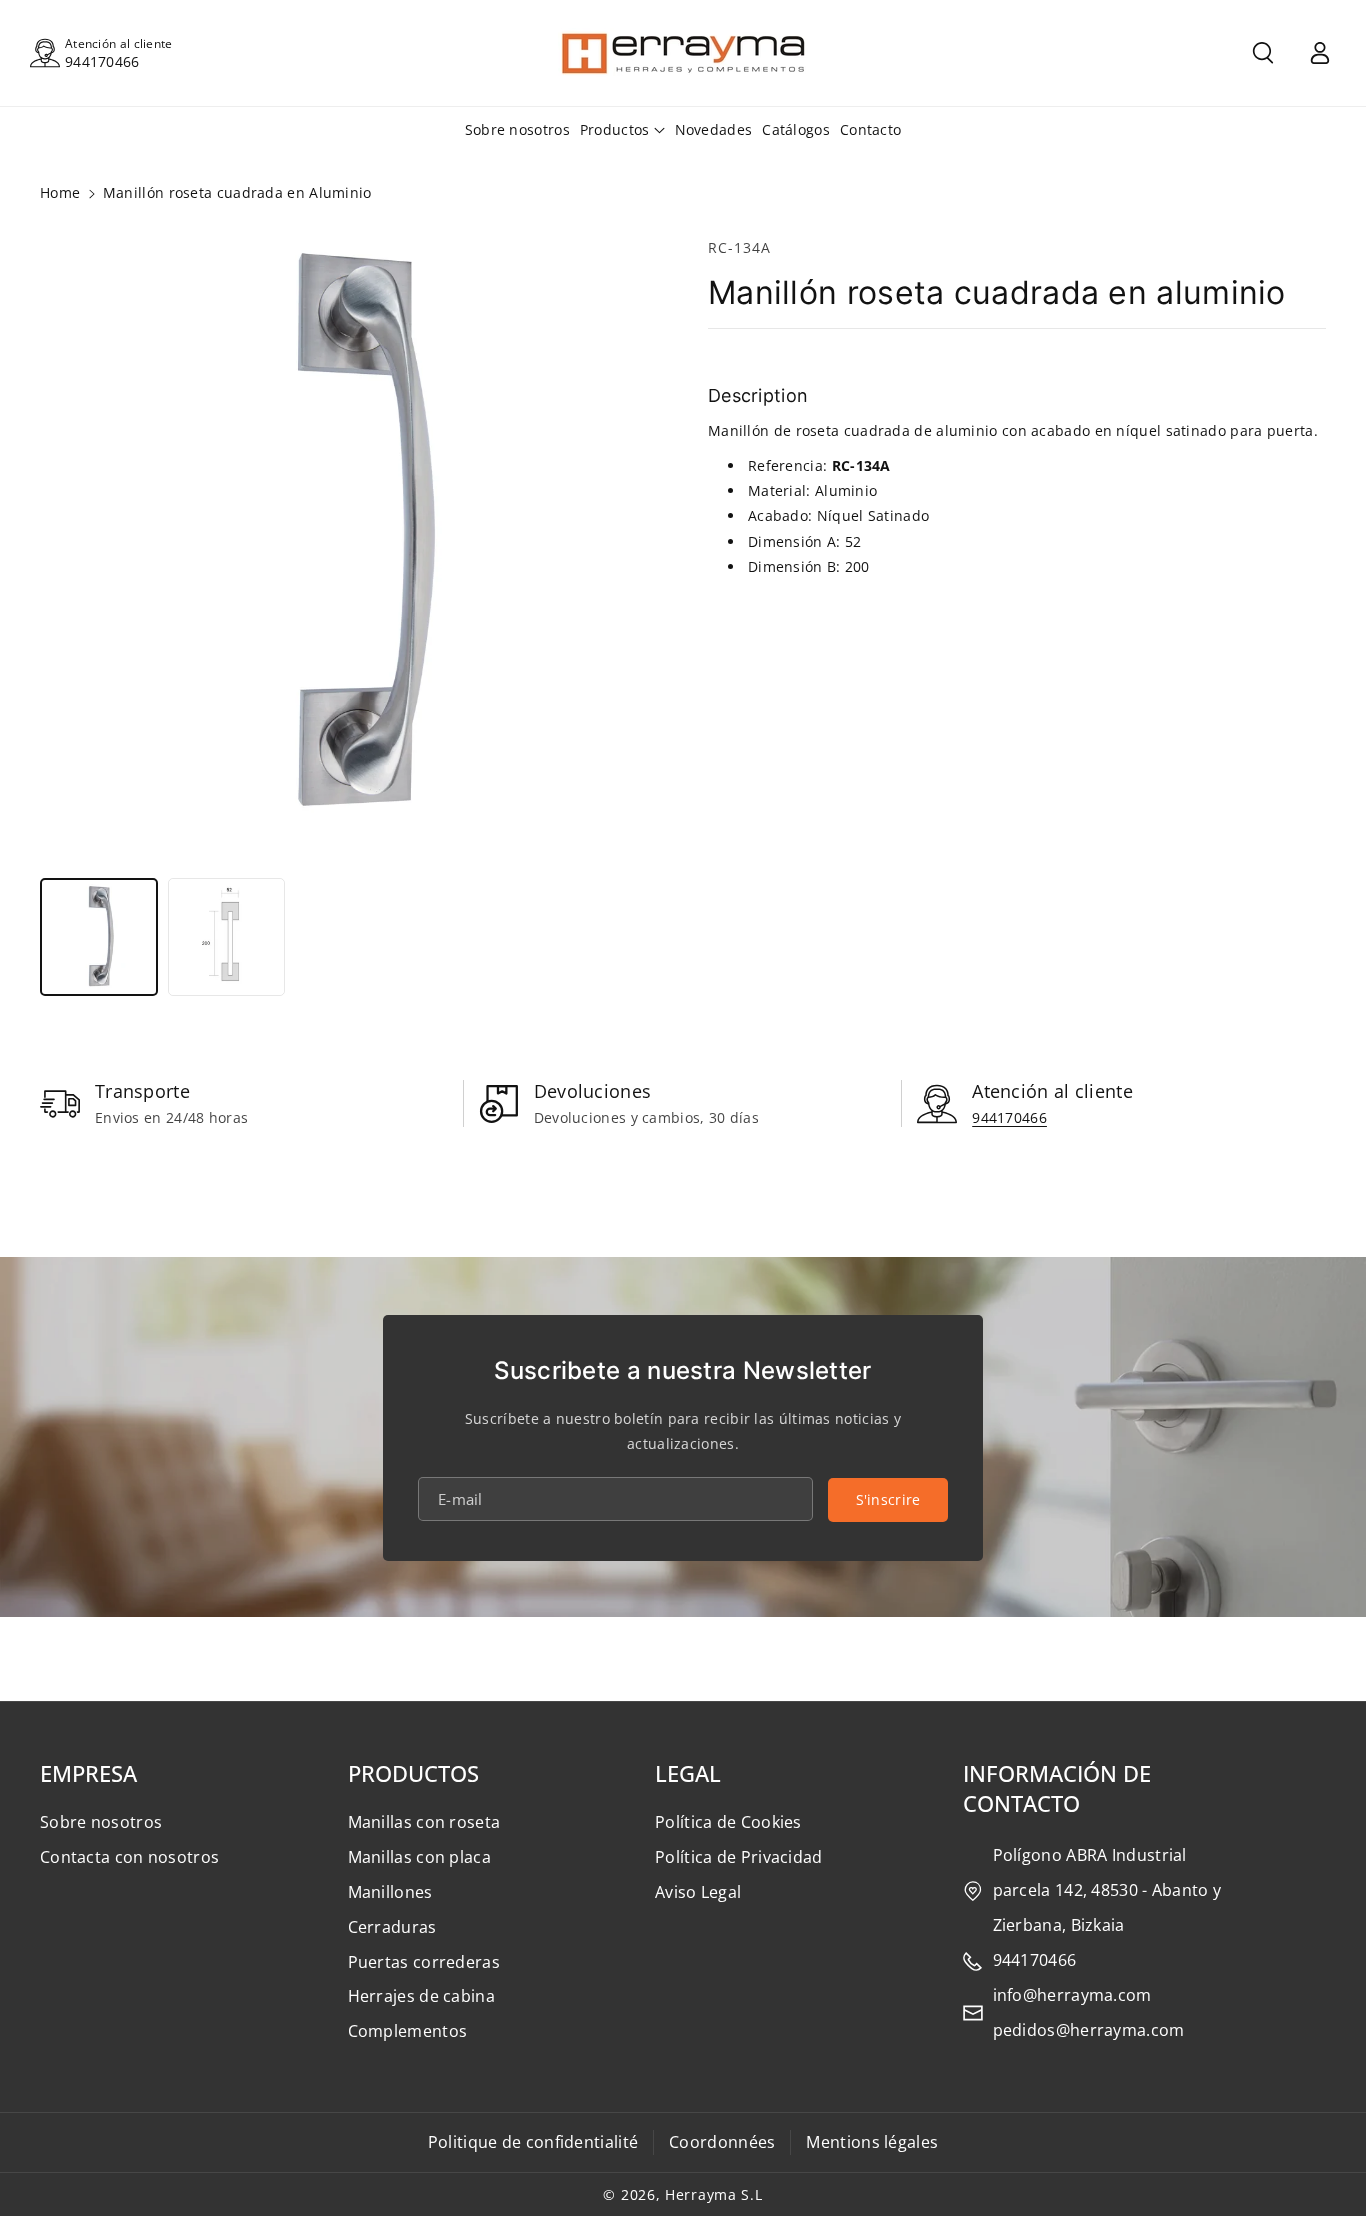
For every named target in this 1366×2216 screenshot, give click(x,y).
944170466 (102, 61)
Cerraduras (392, 1927)
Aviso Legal (698, 1892)
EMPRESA (88, 1773)
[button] (1263, 53)
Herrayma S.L (713, 2194)
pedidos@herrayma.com (1089, 2030)
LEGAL (688, 1773)
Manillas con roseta (424, 1822)
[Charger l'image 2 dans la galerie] (227, 937)
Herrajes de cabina (421, 1996)
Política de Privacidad (739, 1857)
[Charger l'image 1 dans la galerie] (99, 937)
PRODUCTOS (413, 1773)
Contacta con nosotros (129, 1857)
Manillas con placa (419, 1857)
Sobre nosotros (101, 1822)
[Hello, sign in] (1320, 53)
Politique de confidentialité (533, 2142)
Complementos (408, 2031)
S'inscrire (888, 1499)
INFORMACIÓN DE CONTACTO (1057, 1788)
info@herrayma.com (1072, 1995)
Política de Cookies (728, 1822)
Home (60, 192)
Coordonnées (722, 2142)
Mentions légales (872, 2142)
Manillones (390, 1892)
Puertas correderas (424, 1962)
